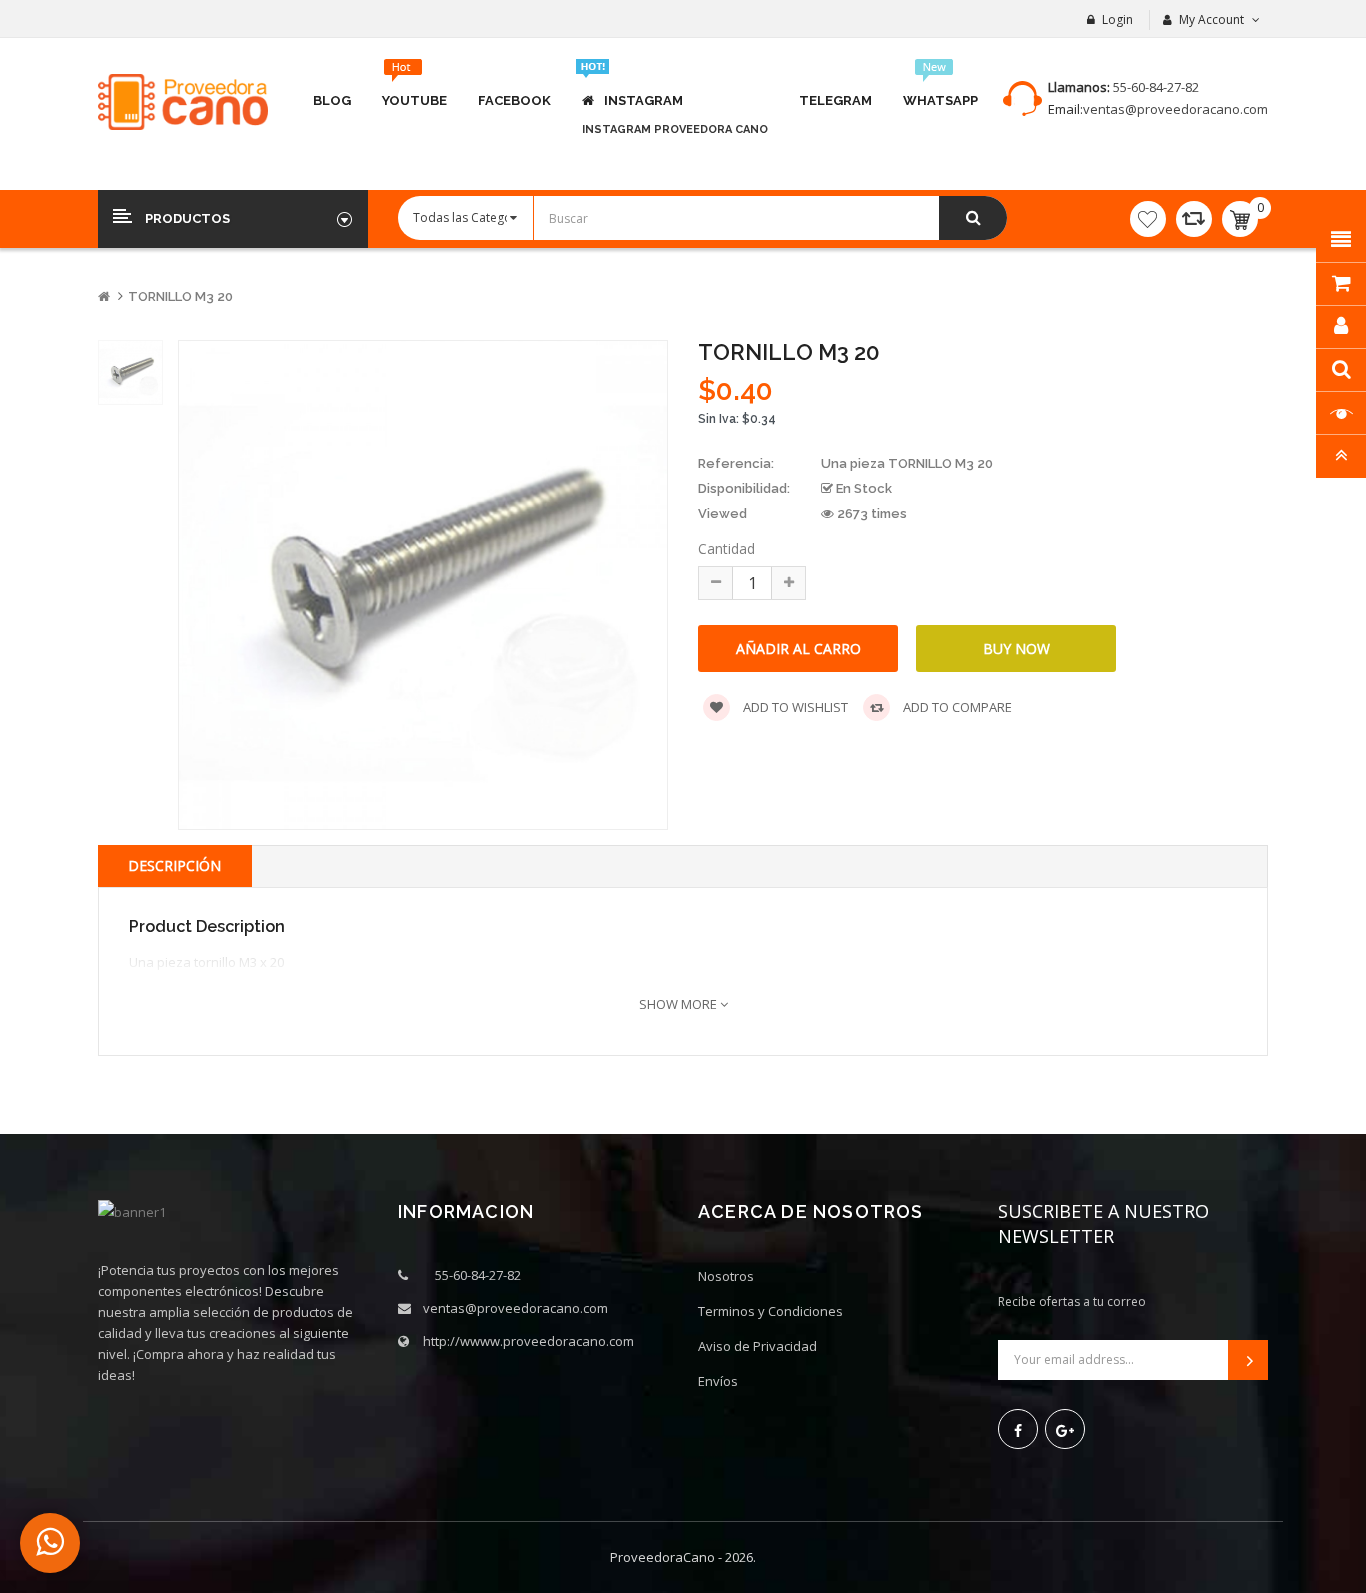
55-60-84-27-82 (1156, 87)
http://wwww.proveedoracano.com (528, 1341)
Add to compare (956, 707)
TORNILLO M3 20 (180, 296)
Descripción (174, 865)
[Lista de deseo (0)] (1148, 219)
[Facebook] (1018, 1429)
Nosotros (726, 1276)
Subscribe (1248, 1360)
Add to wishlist (794, 707)
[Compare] (1194, 219)
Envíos (718, 1381)
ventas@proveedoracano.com (1175, 109)
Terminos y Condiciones (770, 1311)
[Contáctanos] (50, 1543)
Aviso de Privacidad (757, 1346)
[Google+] (1065, 1429)
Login (1117, 19)
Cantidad (726, 548)
